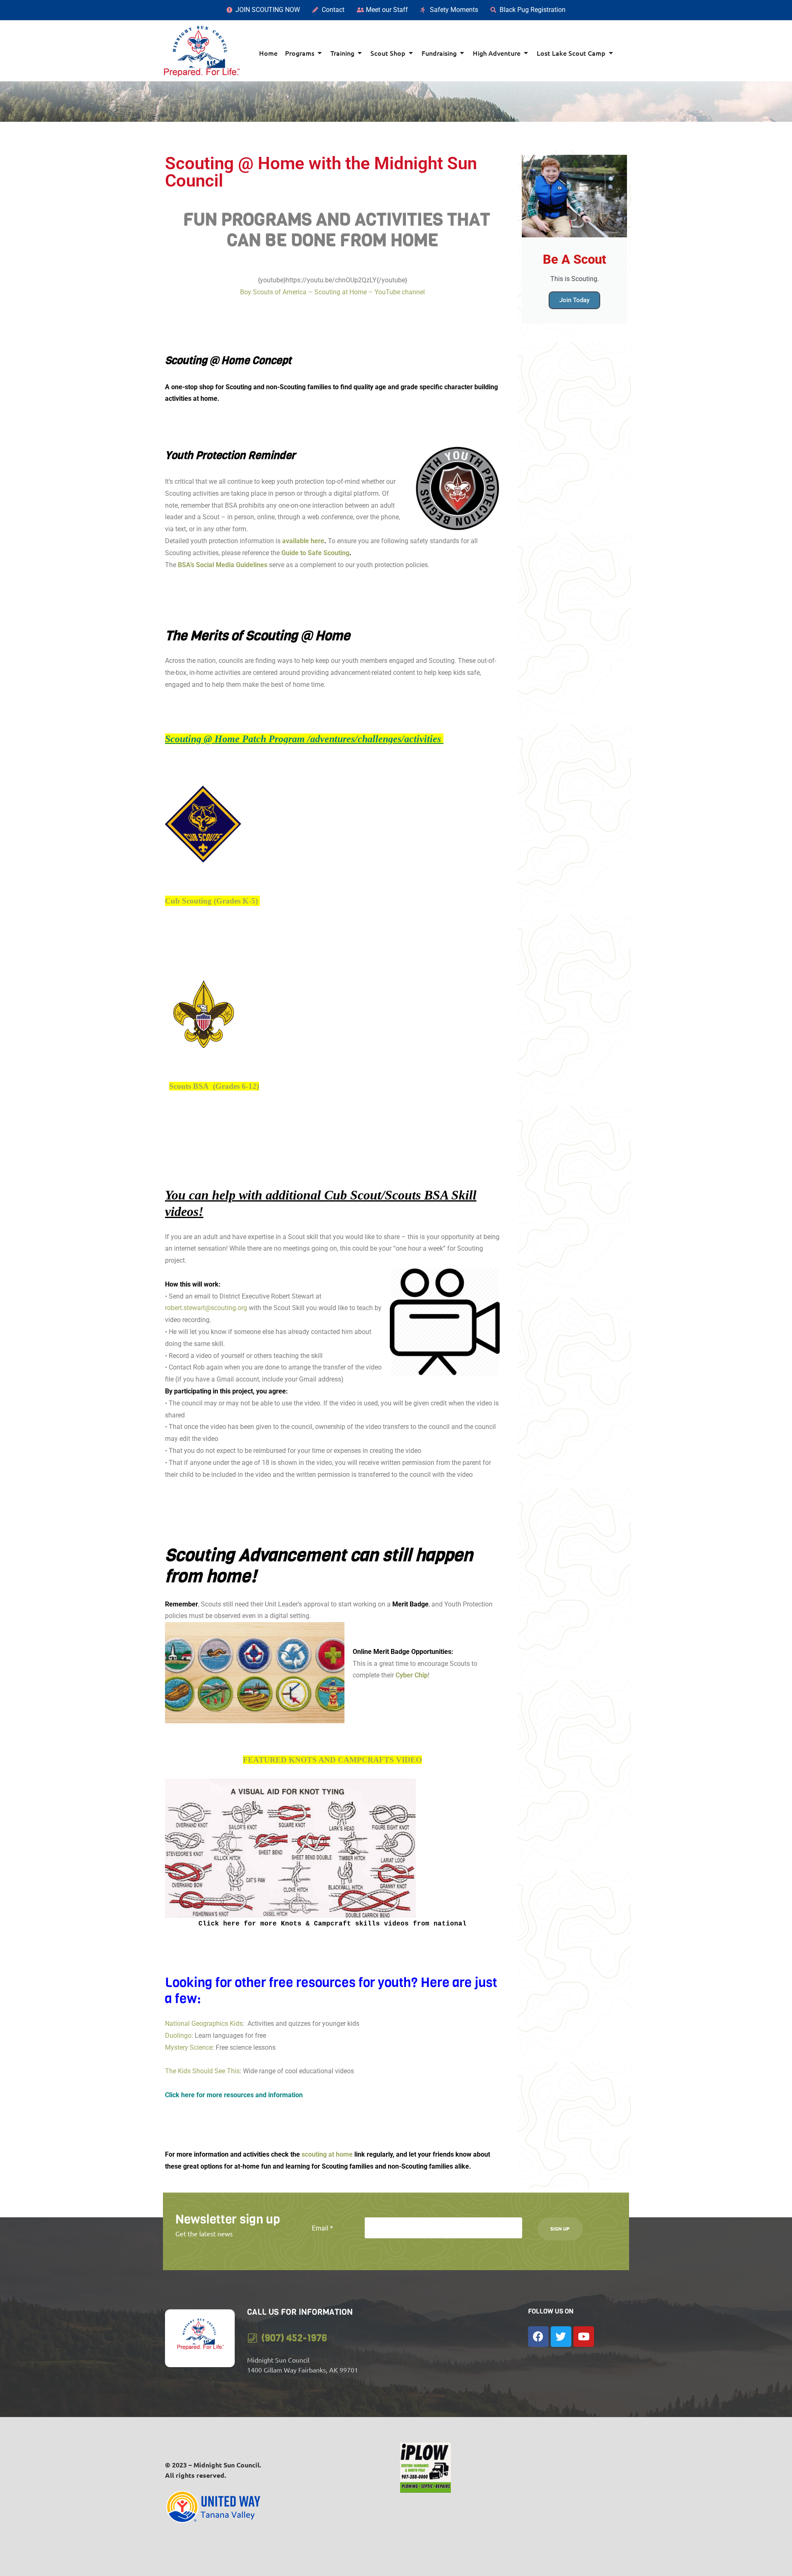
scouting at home (326, 2154)
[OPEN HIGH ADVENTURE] (526, 53)
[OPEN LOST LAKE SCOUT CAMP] (611, 53)
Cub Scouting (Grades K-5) (211, 901)
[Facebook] (538, 2337)
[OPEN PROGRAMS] (320, 53)
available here (303, 541)
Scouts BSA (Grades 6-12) (214, 1086)
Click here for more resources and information (236, 2095)
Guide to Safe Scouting (315, 553)
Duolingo (178, 2035)
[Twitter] (561, 2337)
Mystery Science (189, 2047)
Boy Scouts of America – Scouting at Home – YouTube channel (332, 292)
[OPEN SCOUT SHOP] (411, 53)
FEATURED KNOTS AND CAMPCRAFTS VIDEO (332, 1760)
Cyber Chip (412, 1675)
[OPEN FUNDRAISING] (462, 53)
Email (322, 2228)
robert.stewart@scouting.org (206, 1308)
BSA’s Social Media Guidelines (223, 565)
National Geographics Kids (204, 2024)
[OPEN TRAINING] (360, 53)
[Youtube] (584, 2337)
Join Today (574, 300)
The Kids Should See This (202, 2071)
